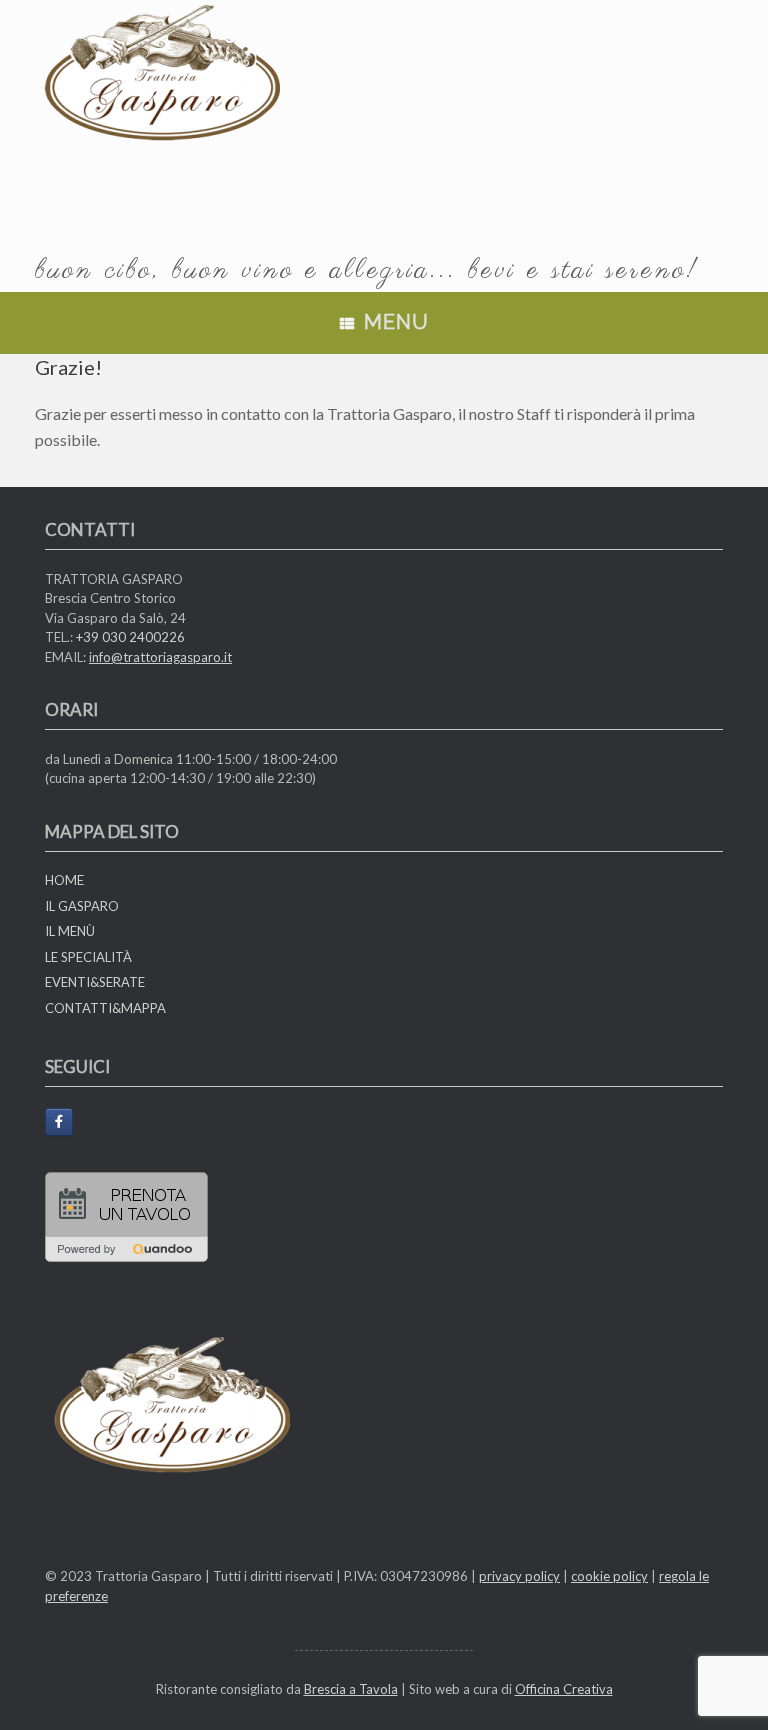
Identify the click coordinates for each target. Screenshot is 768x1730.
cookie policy (609, 1576)
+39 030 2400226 (130, 637)
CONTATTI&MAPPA (105, 1008)
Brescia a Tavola (351, 1689)
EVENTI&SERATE (95, 982)
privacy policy (519, 1576)
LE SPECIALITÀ (88, 957)
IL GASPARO (82, 906)
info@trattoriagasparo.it (160, 657)
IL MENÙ (70, 931)
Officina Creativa (564, 1689)
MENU (396, 322)
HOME (64, 880)
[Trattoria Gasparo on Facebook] (59, 1122)
